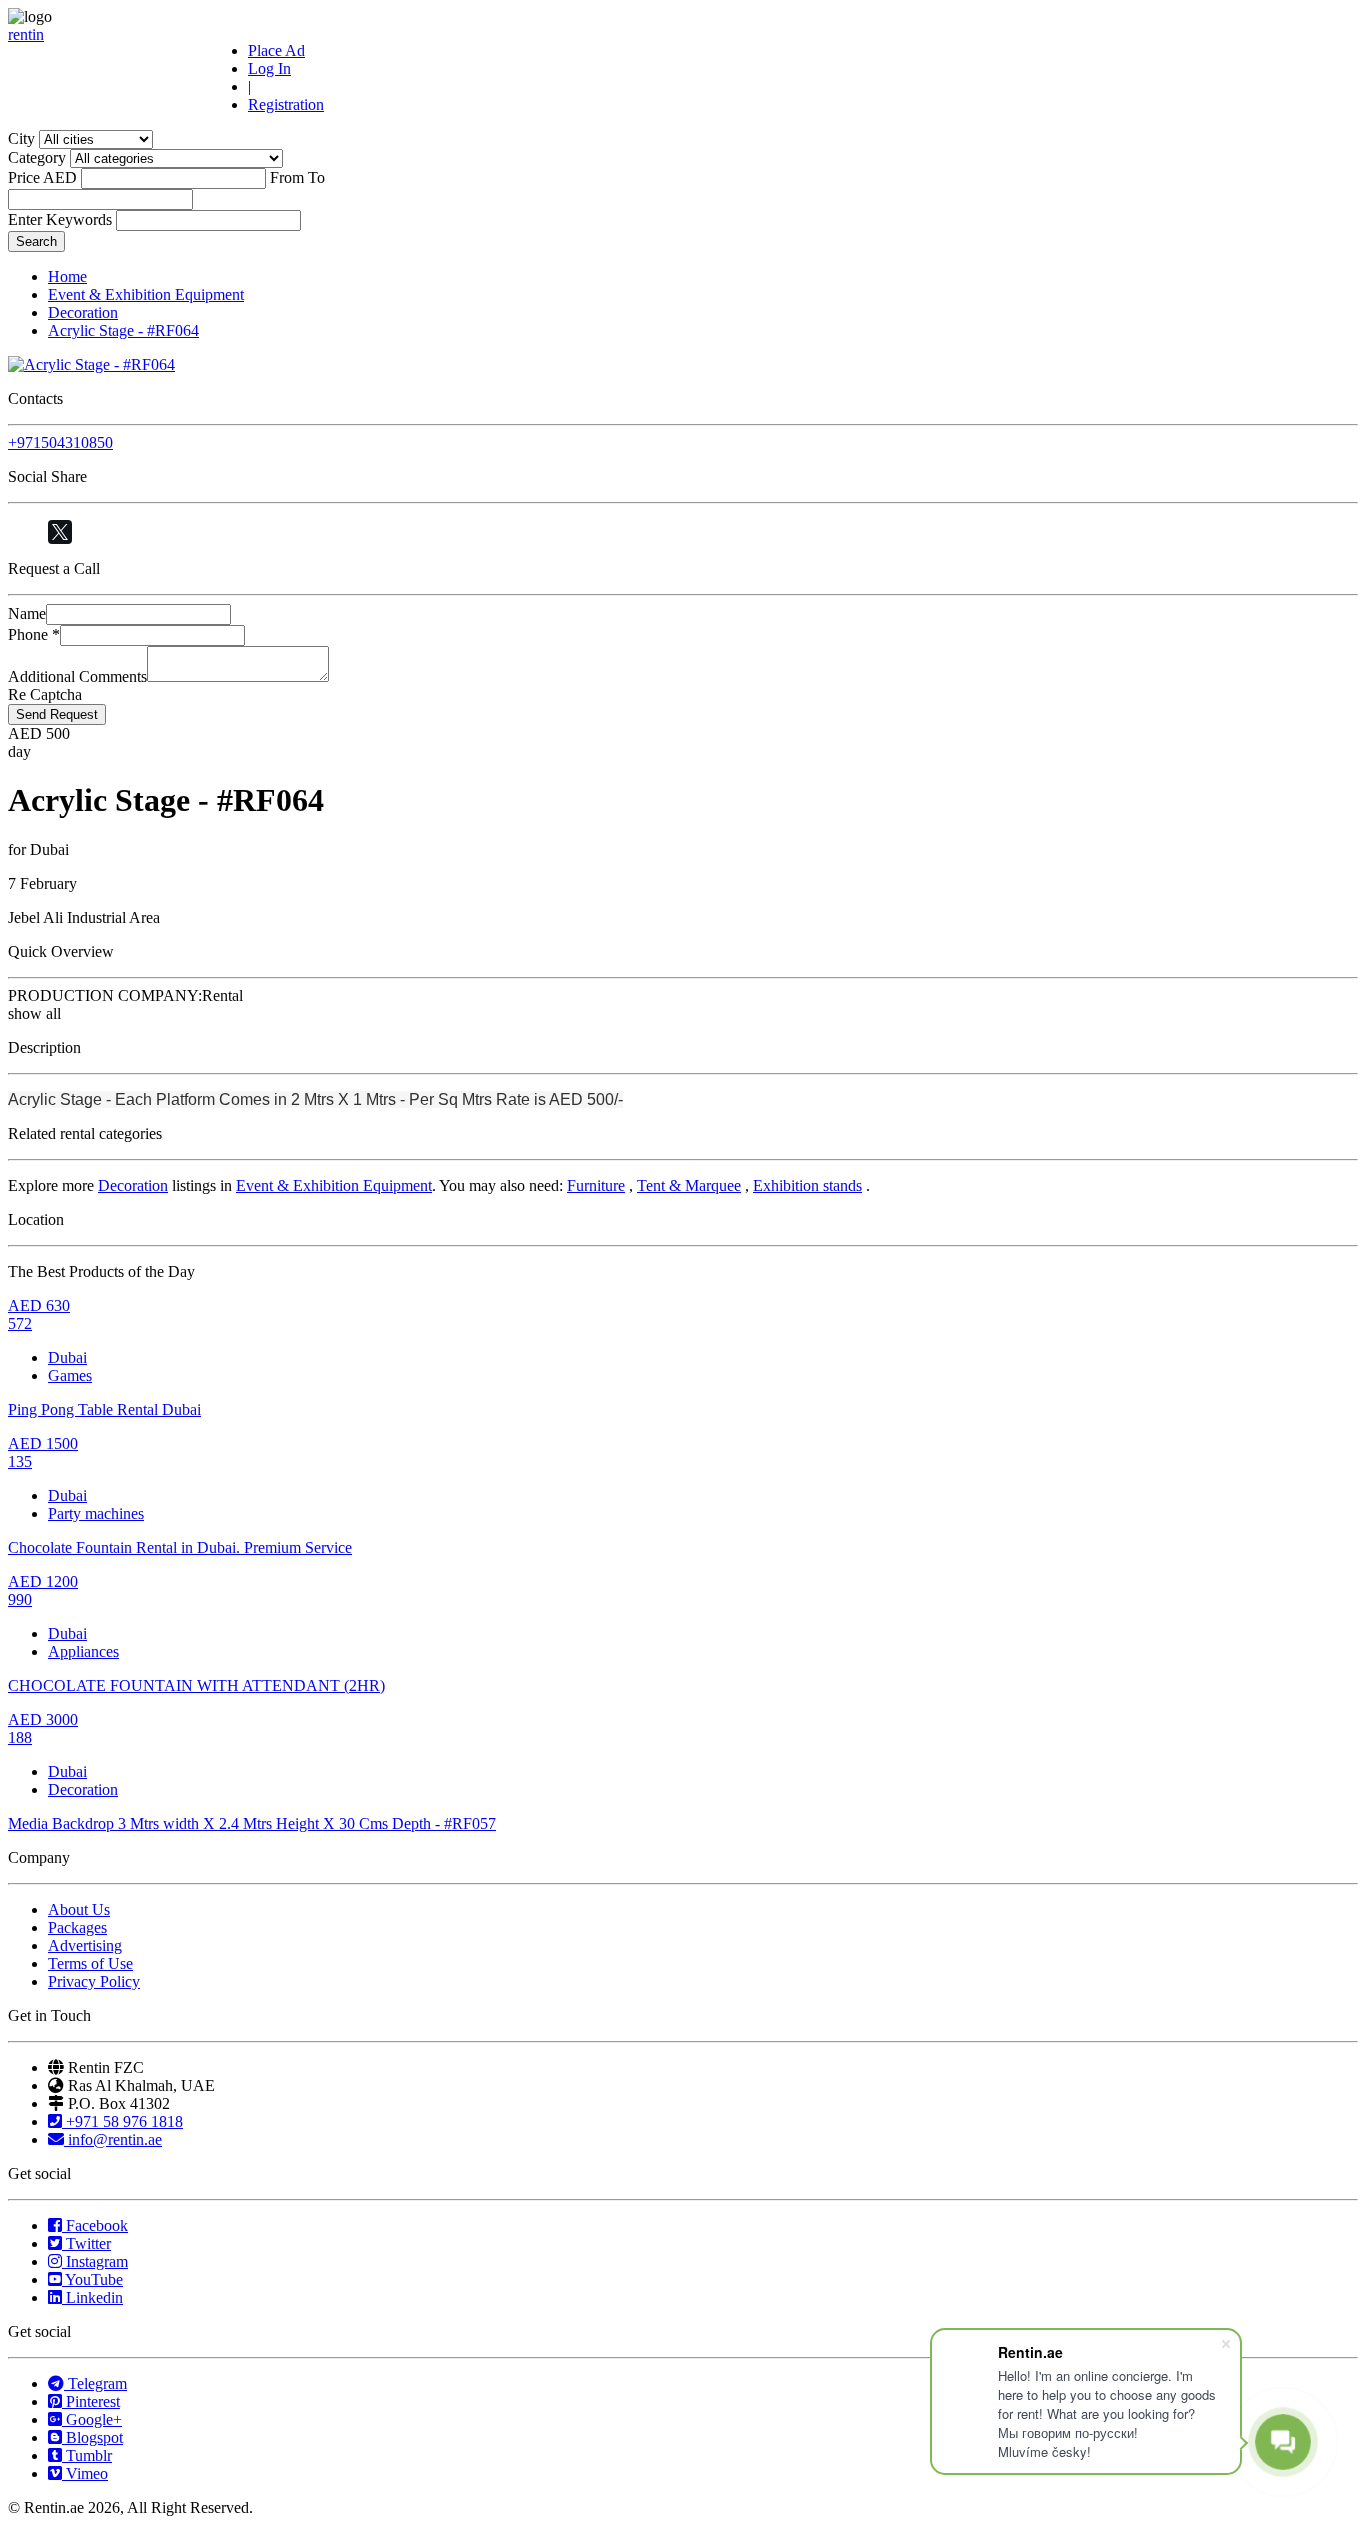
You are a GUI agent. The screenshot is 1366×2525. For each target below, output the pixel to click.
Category (37, 157)
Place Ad (276, 50)
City (21, 138)
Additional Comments (77, 676)
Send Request (57, 714)
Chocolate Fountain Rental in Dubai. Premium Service (180, 1547)
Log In (269, 68)
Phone (34, 634)
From (287, 177)
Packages (77, 1927)
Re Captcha (45, 694)
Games (70, 1375)
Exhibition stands (807, 1185)
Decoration (83, 312)
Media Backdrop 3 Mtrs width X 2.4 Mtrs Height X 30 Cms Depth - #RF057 (252, 1823)
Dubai (67, 1357)
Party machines (96, 1513)
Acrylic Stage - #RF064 (123, 330)
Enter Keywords (60, 219)
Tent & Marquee (689, 1185)
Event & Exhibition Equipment (146, 294)
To (316, 177)
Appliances (83, 1651)
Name (27, 613)
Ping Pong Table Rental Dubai (104, 1409)
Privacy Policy (94, 1981)
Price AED (42, 177)
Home (67, 276)
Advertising (85, 1945)
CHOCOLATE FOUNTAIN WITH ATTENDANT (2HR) (196, 1685)
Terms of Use (90, 1963)
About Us (79, 1909)
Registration (286, 104)
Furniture (596, 1185)
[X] (60, 532)
